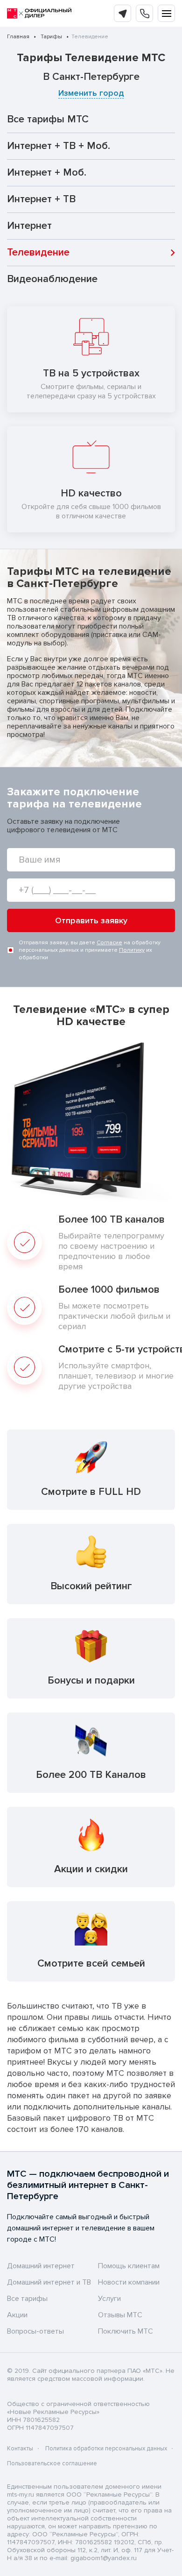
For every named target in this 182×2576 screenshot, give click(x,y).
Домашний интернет (41, 2266)
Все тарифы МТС (48, 119)
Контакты (20, 2449)
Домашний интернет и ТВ (49, 2282)
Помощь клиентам (129, 2266)
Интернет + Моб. (47, 173)
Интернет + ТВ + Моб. (59, 146)
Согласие (109, 943)
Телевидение (38, 252)
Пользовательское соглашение (52, 2463)
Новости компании (129, 2282)
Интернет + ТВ (41, 199)
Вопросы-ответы (35, 2331)
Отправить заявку (91, 920)
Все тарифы (27, 2299)
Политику (132, 950)
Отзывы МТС (120, 2315)
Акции (17, 2315)
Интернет (29, 226)
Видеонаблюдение (52, 279)
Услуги (109, 2299)
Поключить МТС (126, 2331)
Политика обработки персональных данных (106, 2449)
